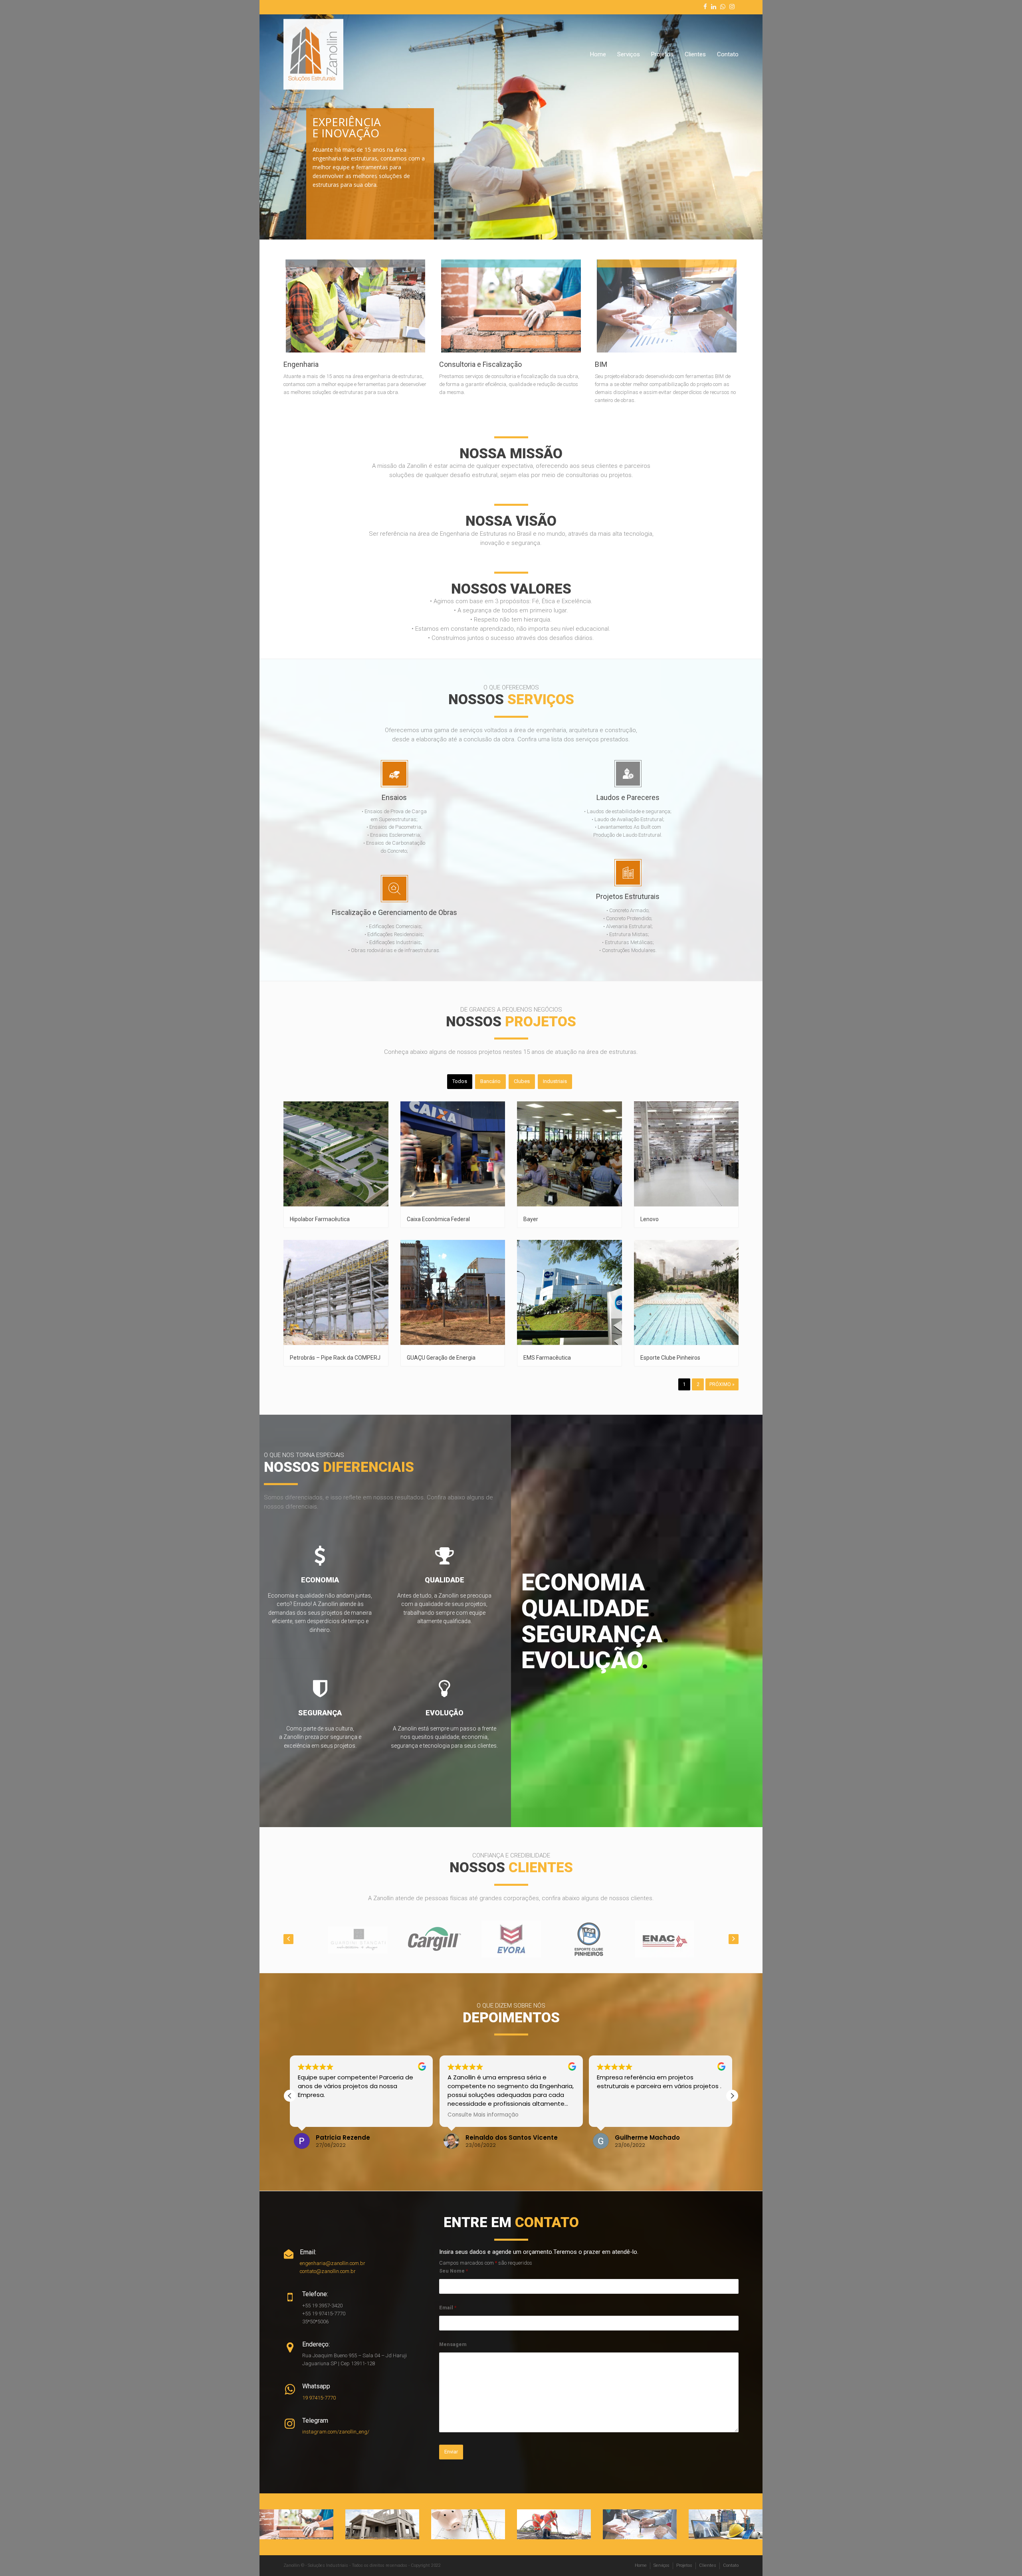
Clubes (522, 1081)
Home (598, 54)
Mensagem (453, 2344)
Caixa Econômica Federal (438, 1219)
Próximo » (722, 1384)
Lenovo (650, 1219)
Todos (460, 1081)
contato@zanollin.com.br (328, 2271)
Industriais (555, 1081)
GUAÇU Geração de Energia (441, 1358)
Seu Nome (454, 2271)
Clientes (695, 54)
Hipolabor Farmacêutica (320, 1219)
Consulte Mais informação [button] (333, 2115)
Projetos (662, 54)
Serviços (629, 54)
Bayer (531, 1219)
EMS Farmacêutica (547, 1358)
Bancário (490, 1081)
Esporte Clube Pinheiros (670, 1358)
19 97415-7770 (319, 2398)
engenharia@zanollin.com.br (333, 2263)
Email (448, 2308)
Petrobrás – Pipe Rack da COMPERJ (335, 1358)
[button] (732, 2096)
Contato (728, 54)
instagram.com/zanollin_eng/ (336, 2432)
